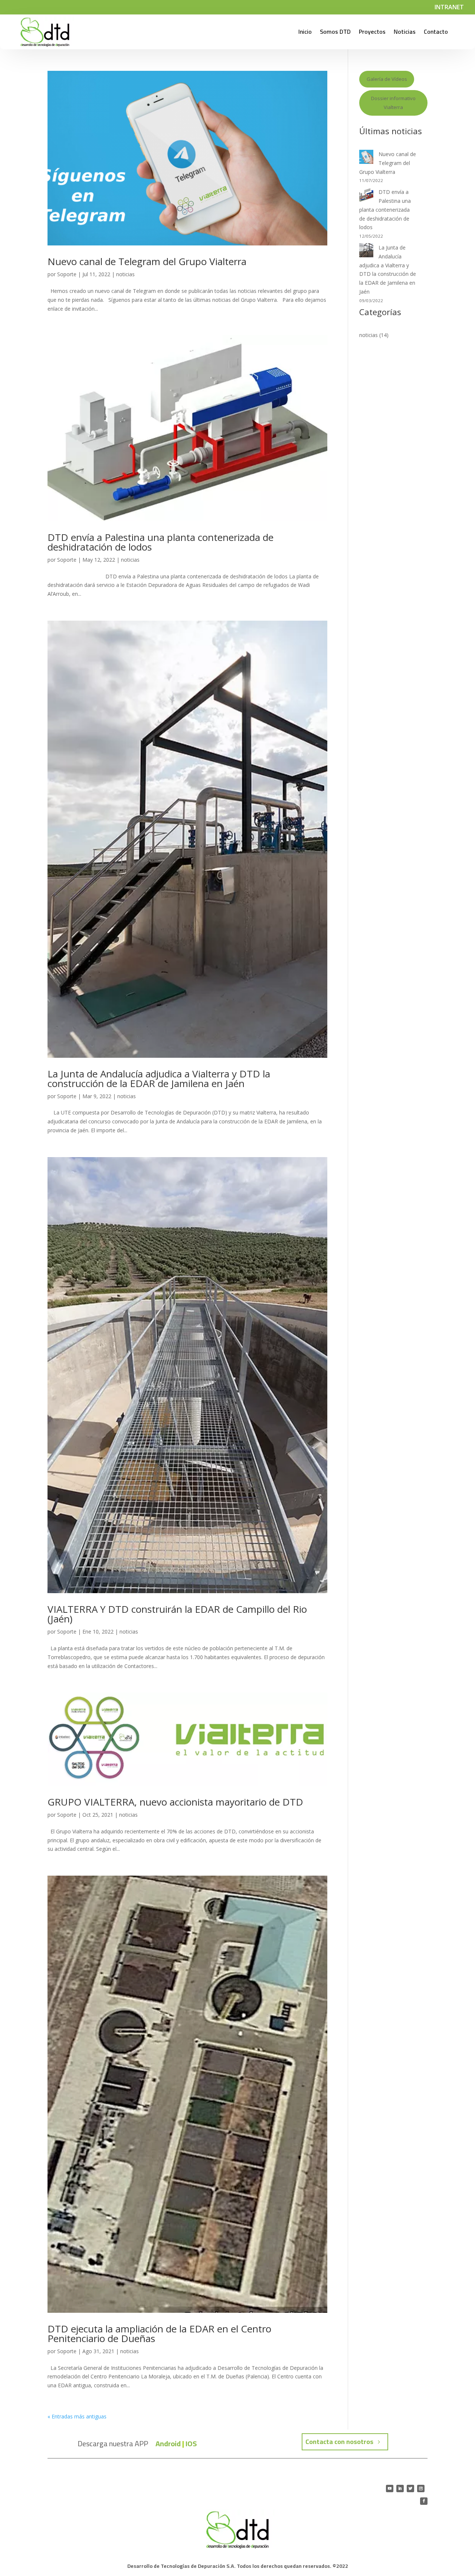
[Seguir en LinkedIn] (400, 2489)
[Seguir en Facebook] (424, 2501)
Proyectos (372, 32)
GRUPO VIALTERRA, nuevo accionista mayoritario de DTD (175, 1802)
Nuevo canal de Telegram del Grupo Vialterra (147, 261)
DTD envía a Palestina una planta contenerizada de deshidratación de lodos (160, 542)
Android (168, 2443)
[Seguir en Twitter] (410, 2489)
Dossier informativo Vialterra (393, 103)
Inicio (305, 32)
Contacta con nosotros (339, 2442)
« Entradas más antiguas (77, 2416)
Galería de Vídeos (387, 79)
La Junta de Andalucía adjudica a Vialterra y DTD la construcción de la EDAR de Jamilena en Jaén (159, 1079)
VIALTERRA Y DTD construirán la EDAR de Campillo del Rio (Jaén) (177, 1614)
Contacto (436, 32)
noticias (125, 274)
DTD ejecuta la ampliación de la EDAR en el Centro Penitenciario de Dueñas (159, 2334)
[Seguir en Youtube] (390, 2489)
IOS (191, 2443)
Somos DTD (335, 32)
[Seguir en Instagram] (421, 2489)
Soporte (67, 274)
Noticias (405, 32)
